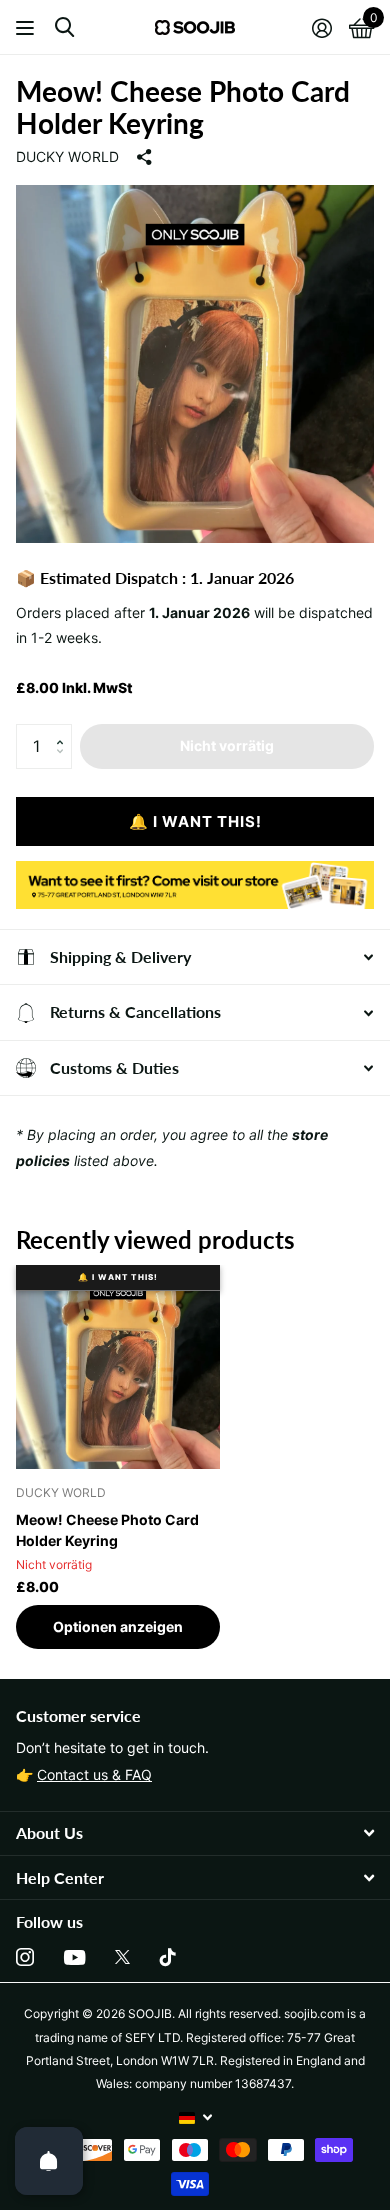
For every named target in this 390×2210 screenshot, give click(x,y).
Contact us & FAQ (94, 1774)
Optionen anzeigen (118, 1626)
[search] (64, 27)
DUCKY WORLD (67, 156)
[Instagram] (25, 1957)
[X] (122, 1957)
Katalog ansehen (27, 27)
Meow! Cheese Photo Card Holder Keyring (107, 1530)
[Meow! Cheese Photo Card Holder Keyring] (118, 1367)
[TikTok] (168, 1957)
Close (195, 1833)
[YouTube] (74, 1957)
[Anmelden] (321, 28)
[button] (64, 730)
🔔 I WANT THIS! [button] (195, 821)
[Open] (49, 2161)
